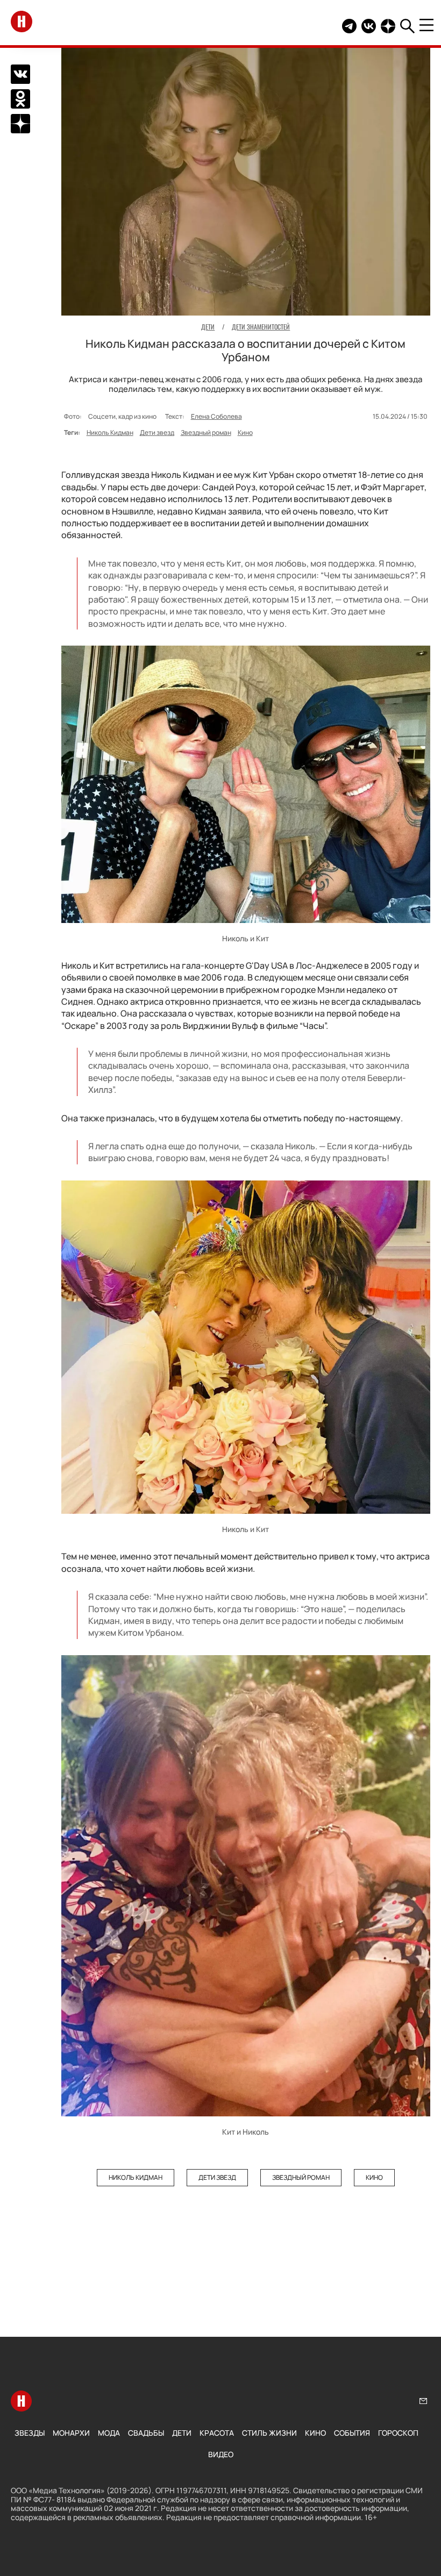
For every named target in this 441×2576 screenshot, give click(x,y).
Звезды (30, 2433)
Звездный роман (206, 432)
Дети (182, 2433)
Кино (245, 432)
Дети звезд (157, 432)
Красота (217, 2433)
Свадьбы (146, 2433)
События (352, 2433)
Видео (221, 2454)
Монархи (71, 2433)
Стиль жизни (269, 2433)
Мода (109, 2433)
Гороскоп (398, 2433)
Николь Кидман (110, 432)
